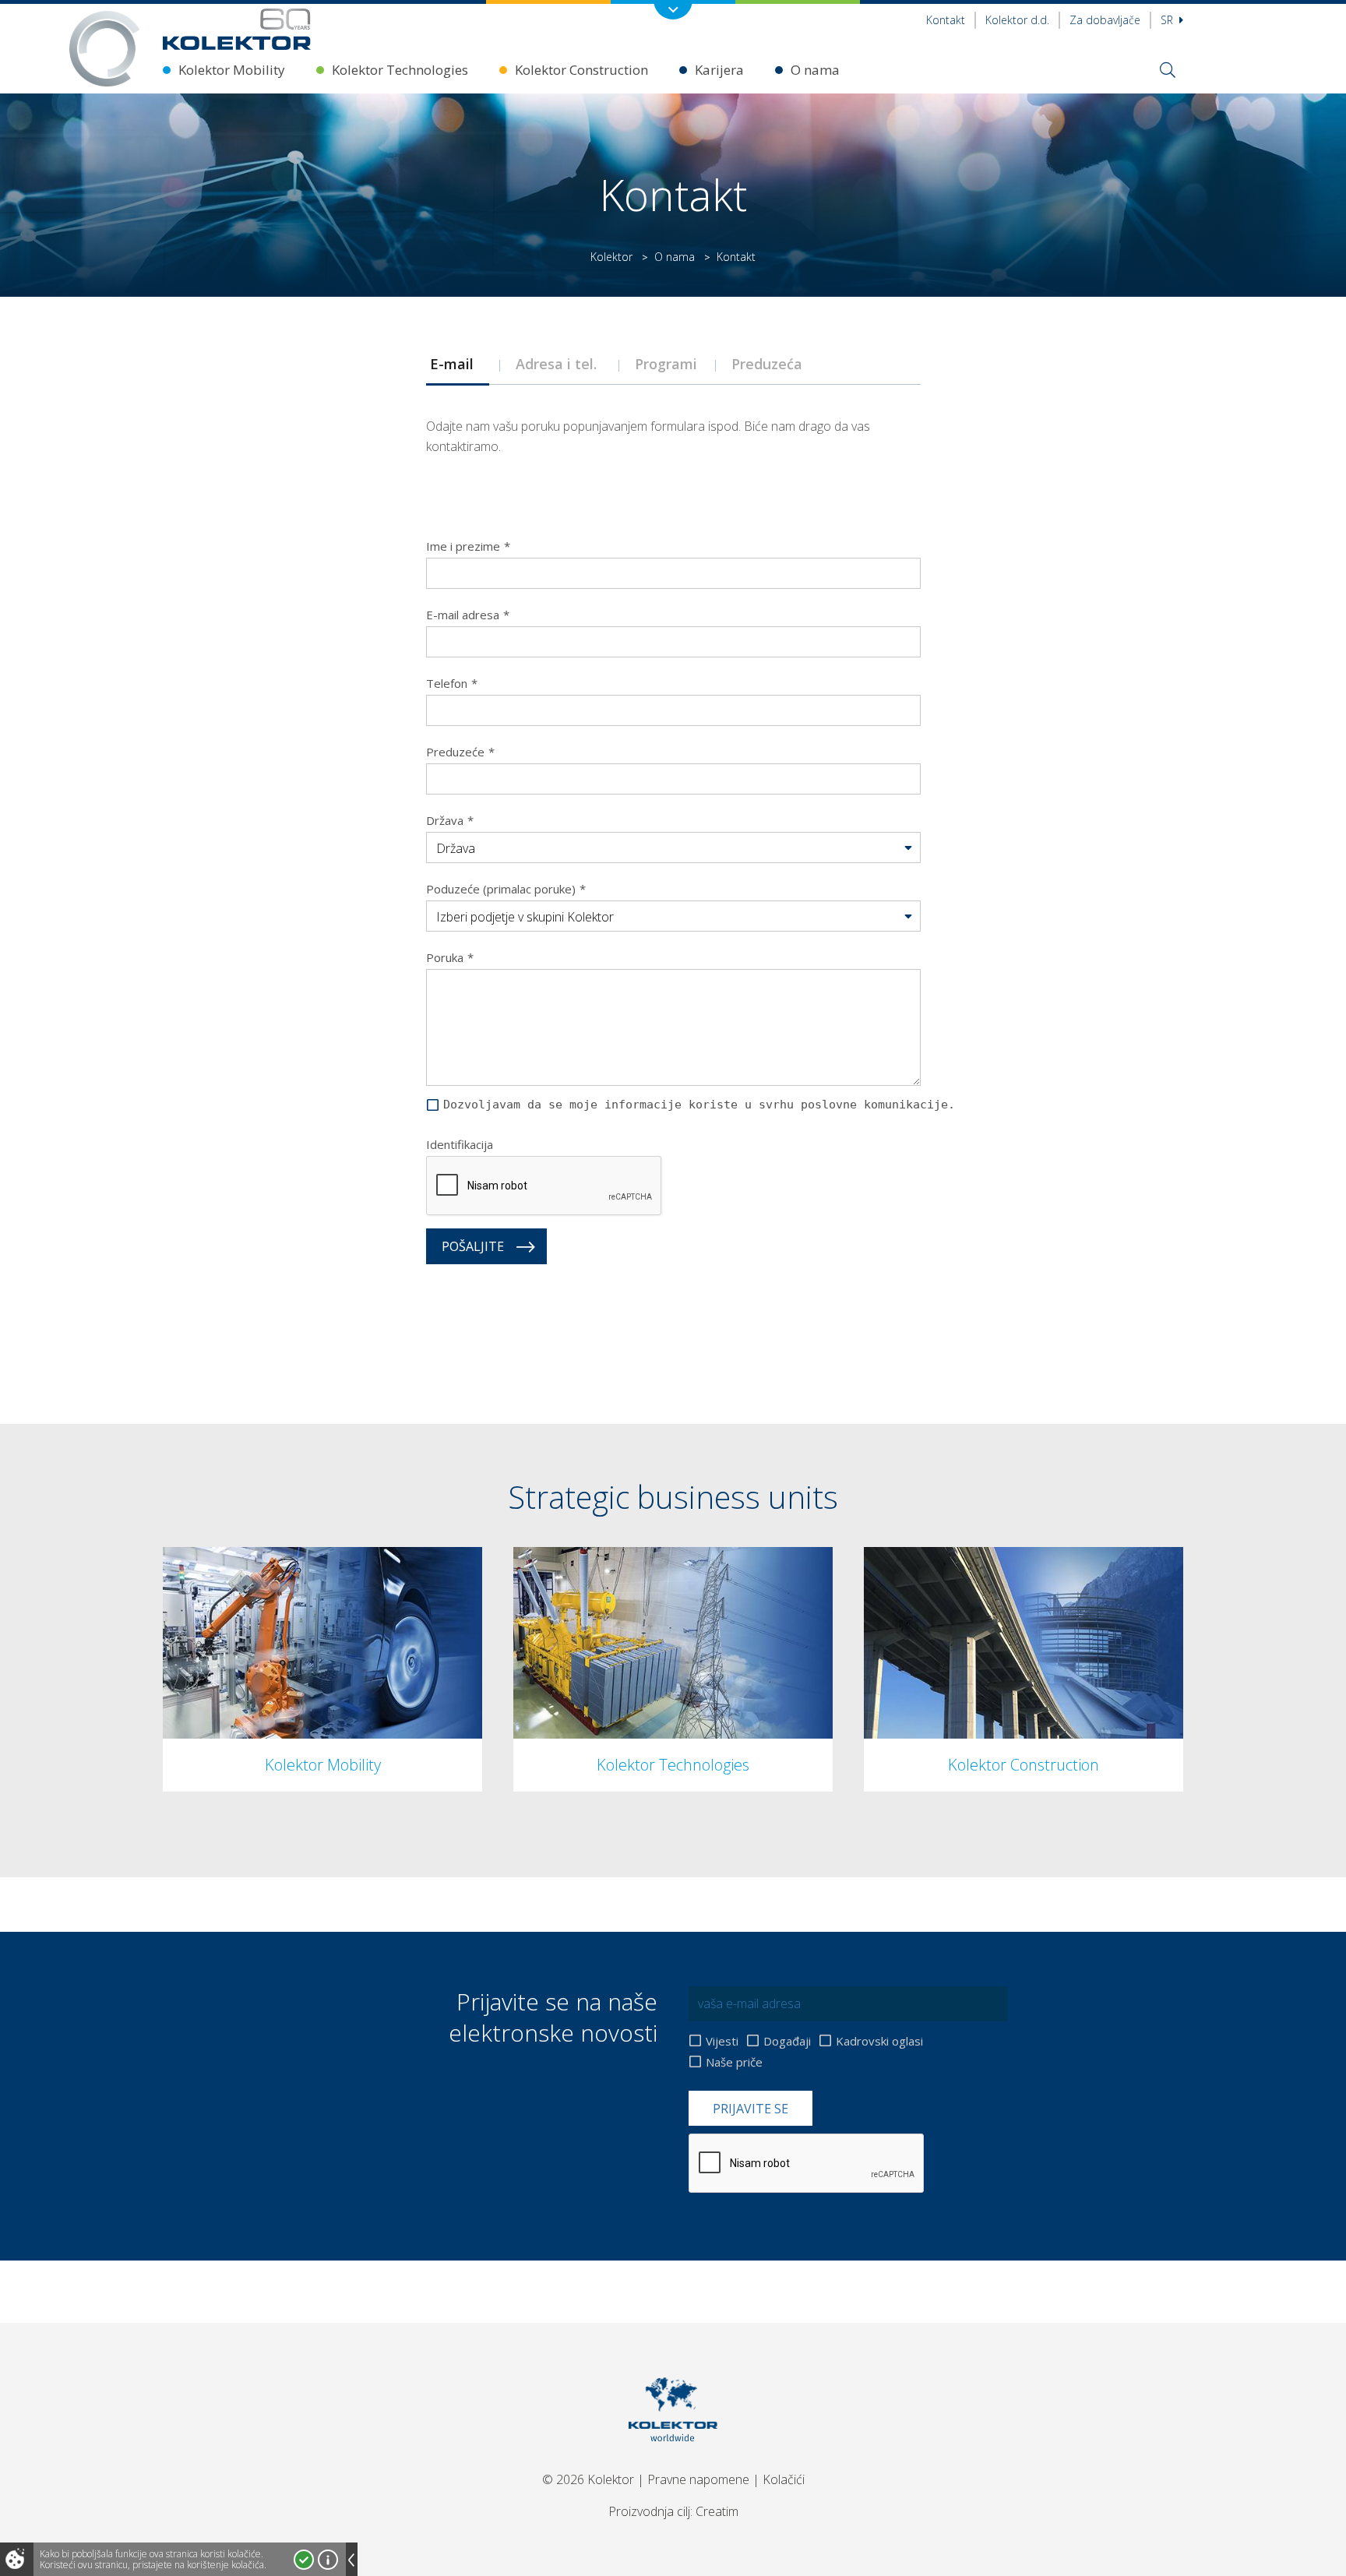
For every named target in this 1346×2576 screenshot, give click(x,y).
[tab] (457, 364)
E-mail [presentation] (458, 364)
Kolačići (784, 2479)
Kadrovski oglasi (879, 2041)
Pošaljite (473, 1246)
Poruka (450, 957)
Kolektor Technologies (400, 70)
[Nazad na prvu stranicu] (237, 29)
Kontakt (946, 20)
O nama (815, 70)
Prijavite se (751, 2109)
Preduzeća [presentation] (775, 364)
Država (450, 820)
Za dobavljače (1105, 20)
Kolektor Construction (581, 70)
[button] (673, 848)
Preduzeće (460, 752)
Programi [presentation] (668, 364)
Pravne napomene (698, 2479)
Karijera (719, 70)
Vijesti (722, 2041)
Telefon (452, 683)
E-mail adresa (468, 615)
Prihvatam (304, 2560)
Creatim (717, 2511)
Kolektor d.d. (1017, 20)
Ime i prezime (468, 546)
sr (1168, 20)
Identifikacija (460, 1144)
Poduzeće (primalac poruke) (506, 889)
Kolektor (611, 257)
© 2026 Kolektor (588, 2479)
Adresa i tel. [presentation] (560, 364)
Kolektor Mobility (232, 70)
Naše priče (734, 2062)
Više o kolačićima (328, 2560)
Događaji (787, 2041)
